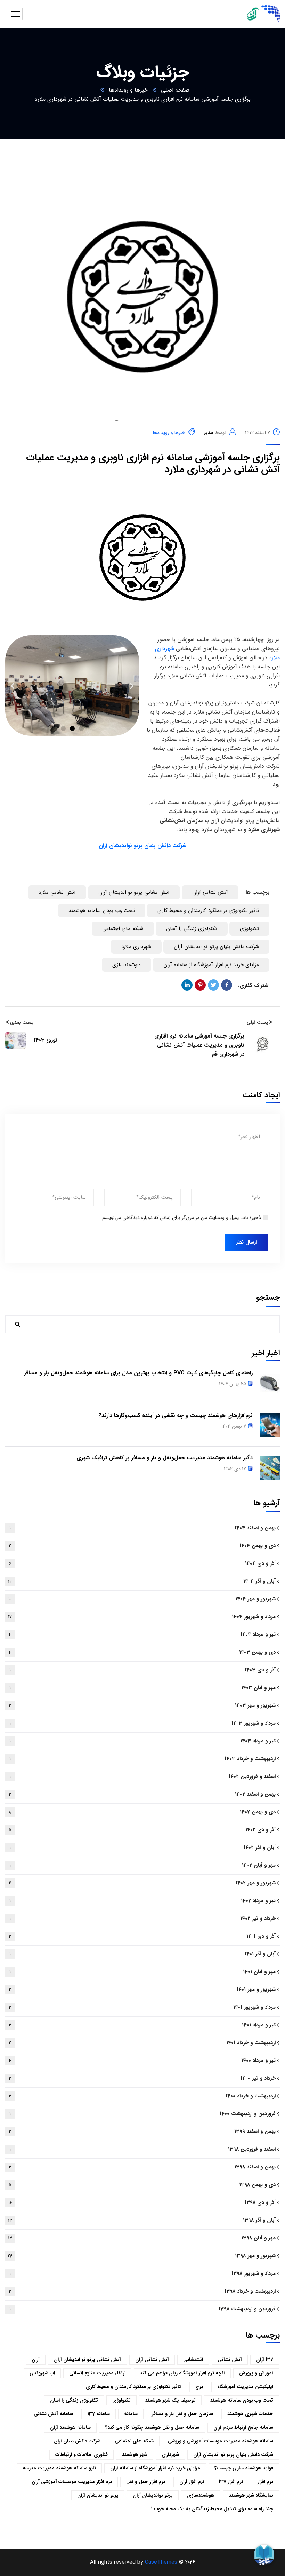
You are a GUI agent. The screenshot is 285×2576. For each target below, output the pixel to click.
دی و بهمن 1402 (142, 1812)
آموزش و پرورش (256, 2373)
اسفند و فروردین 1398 (143, 2149)
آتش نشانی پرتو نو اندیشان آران (134, 892)
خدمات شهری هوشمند (250, 2414)
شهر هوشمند (135, 2455)
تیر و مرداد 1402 (143, 1901)
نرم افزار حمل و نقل (146, 2482)
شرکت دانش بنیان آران (77, 2441)
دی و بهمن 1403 (142, 1652)
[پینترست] (200, 985)
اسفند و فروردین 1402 (143, 1777)
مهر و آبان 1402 (143, 1865)
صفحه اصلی (175, 90)
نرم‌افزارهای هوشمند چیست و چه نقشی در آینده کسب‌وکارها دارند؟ (176, 1415)
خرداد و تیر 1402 (143, 1919)
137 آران (265, 2360)
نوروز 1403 (46, 1040)
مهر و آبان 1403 (143, 1688)
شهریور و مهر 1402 (142, 1883)
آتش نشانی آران (210, 892)
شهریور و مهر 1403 (142, 1705)
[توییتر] (213, 985)
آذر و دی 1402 (142, 1830)
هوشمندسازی (127, 965)
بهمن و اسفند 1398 (142, 2167)
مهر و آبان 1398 (142, 2238)
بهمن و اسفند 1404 (143, 1528)
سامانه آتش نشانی (53, 2414)
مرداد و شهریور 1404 (142, 1617)
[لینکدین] (187, 985)
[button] (63, 728)
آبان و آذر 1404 (142, 1581)
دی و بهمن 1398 (142, 2185)
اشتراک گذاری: (254, 986)
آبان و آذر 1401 (143, 1954)
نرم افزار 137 (231, 2482)
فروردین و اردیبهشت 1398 (143, 2309)
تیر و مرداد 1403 (143, 1741)
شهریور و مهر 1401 (142, 1990)
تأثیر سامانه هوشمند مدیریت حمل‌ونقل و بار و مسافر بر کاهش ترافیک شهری (165, 1458)
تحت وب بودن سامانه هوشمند (102, 911)
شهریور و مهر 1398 (142, 2256)
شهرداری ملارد (136, 947)
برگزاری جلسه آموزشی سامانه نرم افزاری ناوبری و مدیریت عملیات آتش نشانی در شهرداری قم (199, 1045)
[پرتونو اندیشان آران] (259, 14)
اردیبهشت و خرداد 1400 (142, 2096)
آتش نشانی (230, 2360)
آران (36, 2360)
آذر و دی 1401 (142, 1936)
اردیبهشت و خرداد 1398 (142, 2291)
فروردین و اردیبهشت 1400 (143, 2114)
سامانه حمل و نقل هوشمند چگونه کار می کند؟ (152, 2427)
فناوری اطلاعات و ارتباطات (82, 2455)
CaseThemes (161, 2562)
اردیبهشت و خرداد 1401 (142, 2043)
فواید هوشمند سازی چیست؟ (244, 2468)
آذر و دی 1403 (143, 1670)
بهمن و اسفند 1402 (142, 1794)
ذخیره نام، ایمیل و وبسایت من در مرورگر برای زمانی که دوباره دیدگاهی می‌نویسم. (181, 1218)
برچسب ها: (257, 892)
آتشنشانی (193, 2360)
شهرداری (170, 2455)
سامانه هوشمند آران (70, 2427)
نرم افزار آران (192, 2482)
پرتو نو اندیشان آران (98, 2495)
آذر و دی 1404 (142, 1563)
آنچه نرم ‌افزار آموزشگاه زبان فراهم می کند (182, 2373)
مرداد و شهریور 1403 (143, 1723)
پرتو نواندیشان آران (153, 2495)
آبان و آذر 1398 (142, 2220)
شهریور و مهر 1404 (142, 1599)
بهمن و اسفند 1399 (142, 2132)
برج (199, 2387)
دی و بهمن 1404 (142, 1546)
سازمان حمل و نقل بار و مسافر (182, 2414)
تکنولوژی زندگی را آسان (192, 929)
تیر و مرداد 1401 (142, 2025)
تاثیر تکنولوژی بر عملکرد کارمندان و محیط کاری (208, 911)
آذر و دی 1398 (142, 2203)
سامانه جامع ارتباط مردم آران (243, 2427)
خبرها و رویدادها (128, 90)
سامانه (131, 2414)
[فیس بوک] (227, 985)
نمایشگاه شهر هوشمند (251, 2495)
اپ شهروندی (42, 2373)
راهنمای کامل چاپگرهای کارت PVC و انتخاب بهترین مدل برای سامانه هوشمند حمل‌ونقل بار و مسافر (138, 1373)
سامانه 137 (99, 2414)
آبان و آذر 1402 (143, 1848)
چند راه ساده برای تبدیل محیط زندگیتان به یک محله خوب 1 (212, 2509)
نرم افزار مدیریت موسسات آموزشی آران (72, 2482)
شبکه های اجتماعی (123, 929)
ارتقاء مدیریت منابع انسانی (97, 2373)
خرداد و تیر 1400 (142, 2078)
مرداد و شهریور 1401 (142, 2007)
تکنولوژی (249, 929)
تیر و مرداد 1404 (142, 1634)
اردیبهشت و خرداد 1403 (143, 1759)
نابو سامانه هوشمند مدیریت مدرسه (59, 2468)
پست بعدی (22, 1022)
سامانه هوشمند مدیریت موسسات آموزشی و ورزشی (221, 2441)
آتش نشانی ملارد (57, 892)
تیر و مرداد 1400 (142, 2061)
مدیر (209, 433)
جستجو (268, 1297)
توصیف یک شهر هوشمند (170, 2400)
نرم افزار (265, 2482)
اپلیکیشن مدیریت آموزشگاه (245, 2387)
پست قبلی (257, 1022)
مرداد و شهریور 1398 (143, 2274)
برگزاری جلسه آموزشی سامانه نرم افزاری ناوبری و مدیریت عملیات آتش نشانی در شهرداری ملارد (153, 464)
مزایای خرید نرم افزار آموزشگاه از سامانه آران (211, 965)
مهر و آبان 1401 (143, 1972)
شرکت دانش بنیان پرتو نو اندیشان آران (216, 947)
